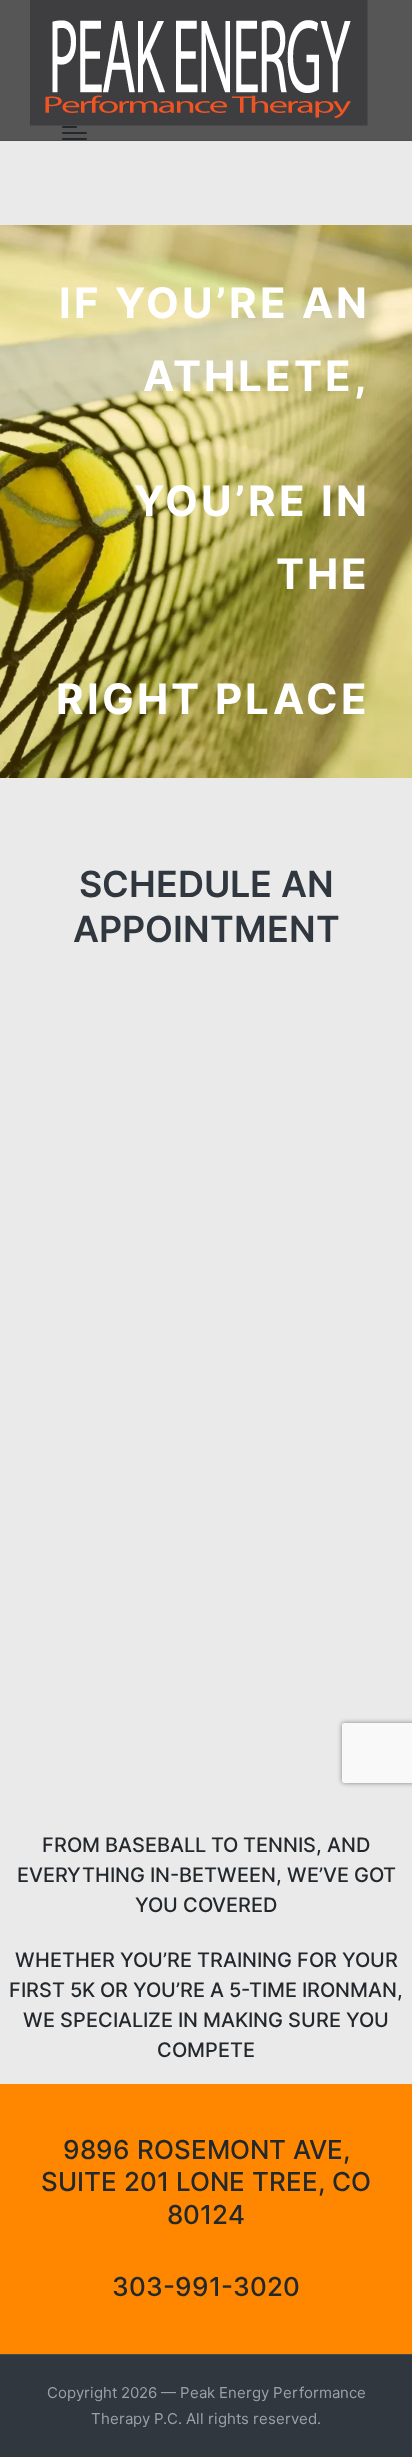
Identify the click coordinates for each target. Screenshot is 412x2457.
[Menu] (74, 133)
